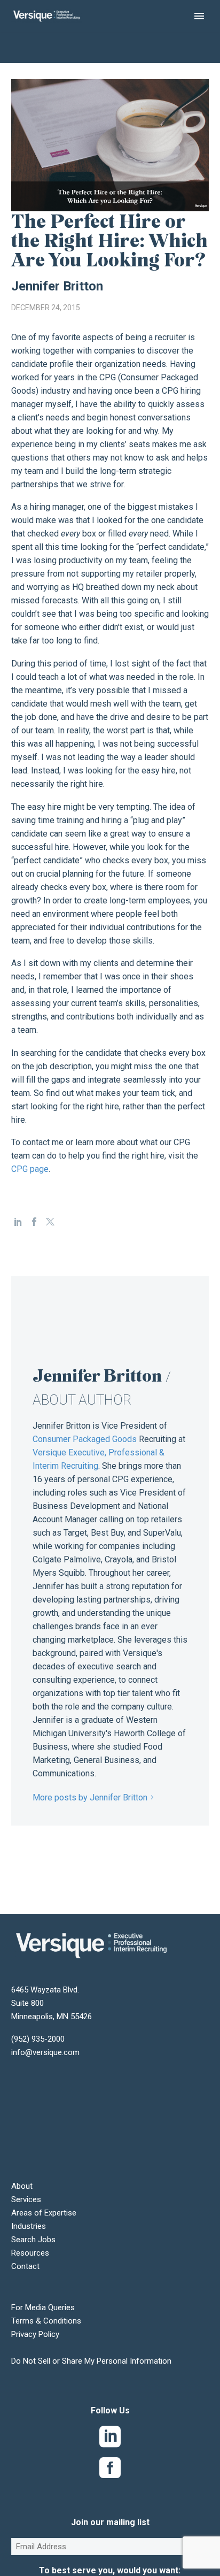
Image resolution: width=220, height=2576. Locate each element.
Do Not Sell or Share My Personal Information (91, 2361)
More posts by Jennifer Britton (90, 1797)
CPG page (30, 1169)
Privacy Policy (35, 2334)
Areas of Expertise (44, 2213)
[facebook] (110, 2470)
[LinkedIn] (18, 1222)
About (22, 2186)
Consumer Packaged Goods (85, 1439)
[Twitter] (50, 1222)
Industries (29, 2226)
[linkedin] (110, 2439)
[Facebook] (34, 1222)
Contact (25, 2266)
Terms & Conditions (46, 2321)
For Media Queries (43, 2307)
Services (26, 2199)
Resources (30, 2253)
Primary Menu (199, 16)
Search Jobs (33, 2240)
